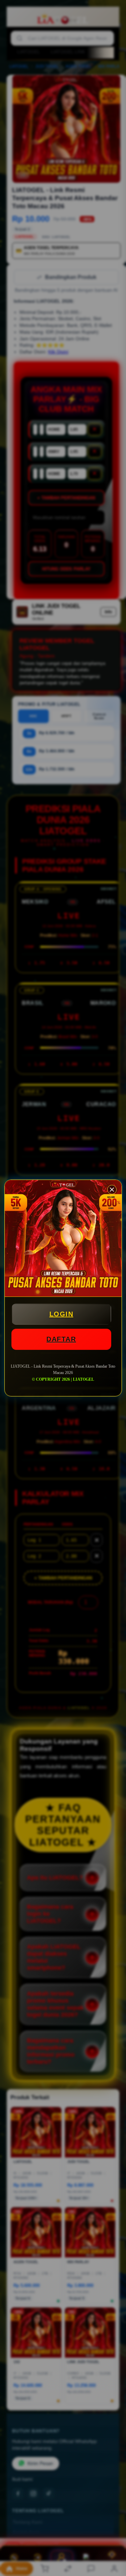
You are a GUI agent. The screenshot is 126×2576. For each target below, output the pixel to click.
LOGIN (61, 1314)
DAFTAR (61, 1339)
